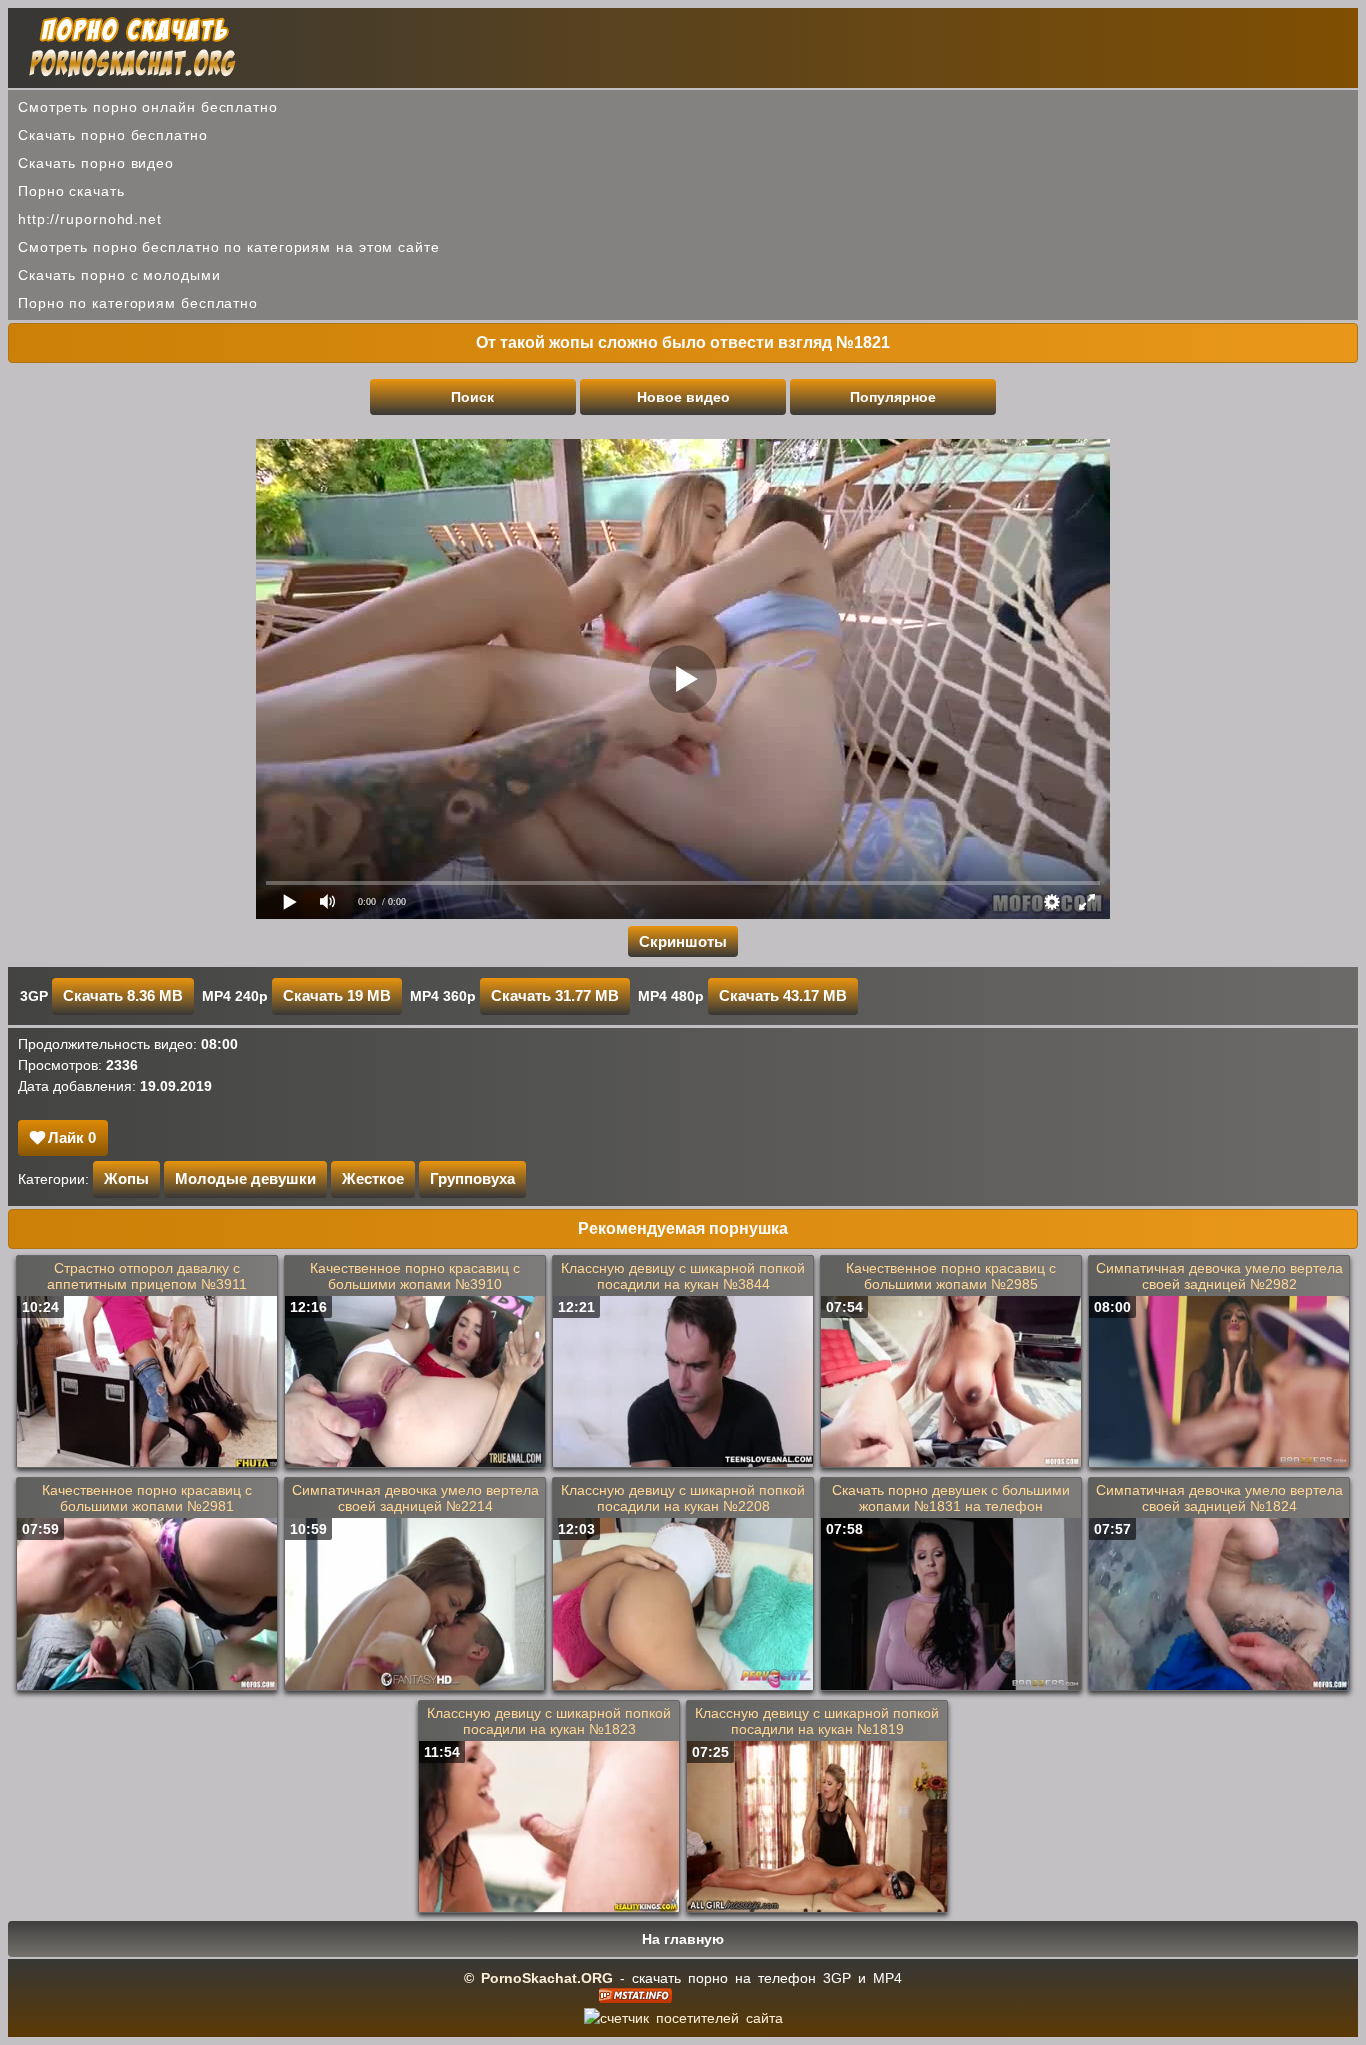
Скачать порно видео (96, 163)
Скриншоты (683, 941)
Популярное (893, 397)
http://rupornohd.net (90, 219)
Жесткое (373, 1178)
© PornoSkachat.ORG (538, 1978)
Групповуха (472, 1178)
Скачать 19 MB (337, 995)
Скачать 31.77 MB (555, 995)
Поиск (472, 397)
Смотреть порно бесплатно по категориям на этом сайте (229, 247)
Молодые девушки (245, 1178)
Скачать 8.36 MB (123, 995)
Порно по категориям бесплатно (138, 303)
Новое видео (683, 397)
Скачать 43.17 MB (783, 995)
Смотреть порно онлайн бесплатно (148, 107)
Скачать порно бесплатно (113, 135)
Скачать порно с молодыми (119, 275)
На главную (683, 1939)
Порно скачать (71, 191)
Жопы (126, 1178)
